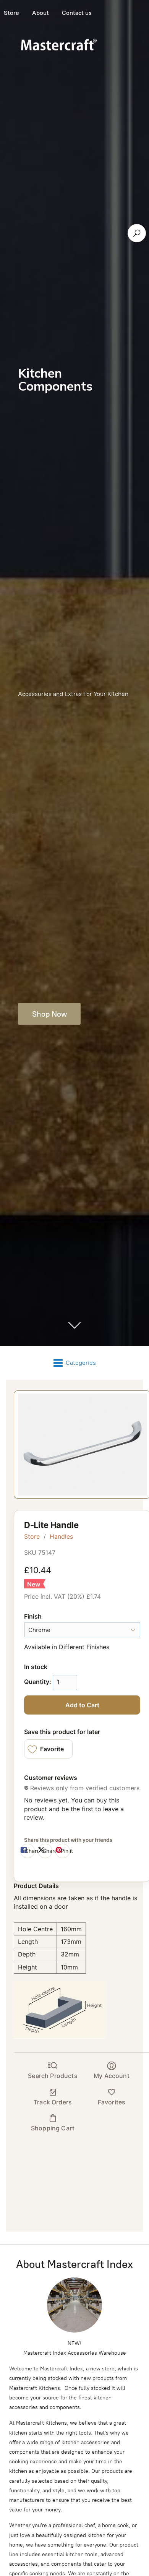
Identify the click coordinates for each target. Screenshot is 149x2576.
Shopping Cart (53, 2128)
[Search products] (137, 233)
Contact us (77, 13)
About (40, 13)
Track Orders (53, 2102)
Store (32, 1536)
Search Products (53, 2076)
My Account (112, 2076)
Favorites (112, 2102)
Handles (61, 1536)
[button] (48, 1749)
